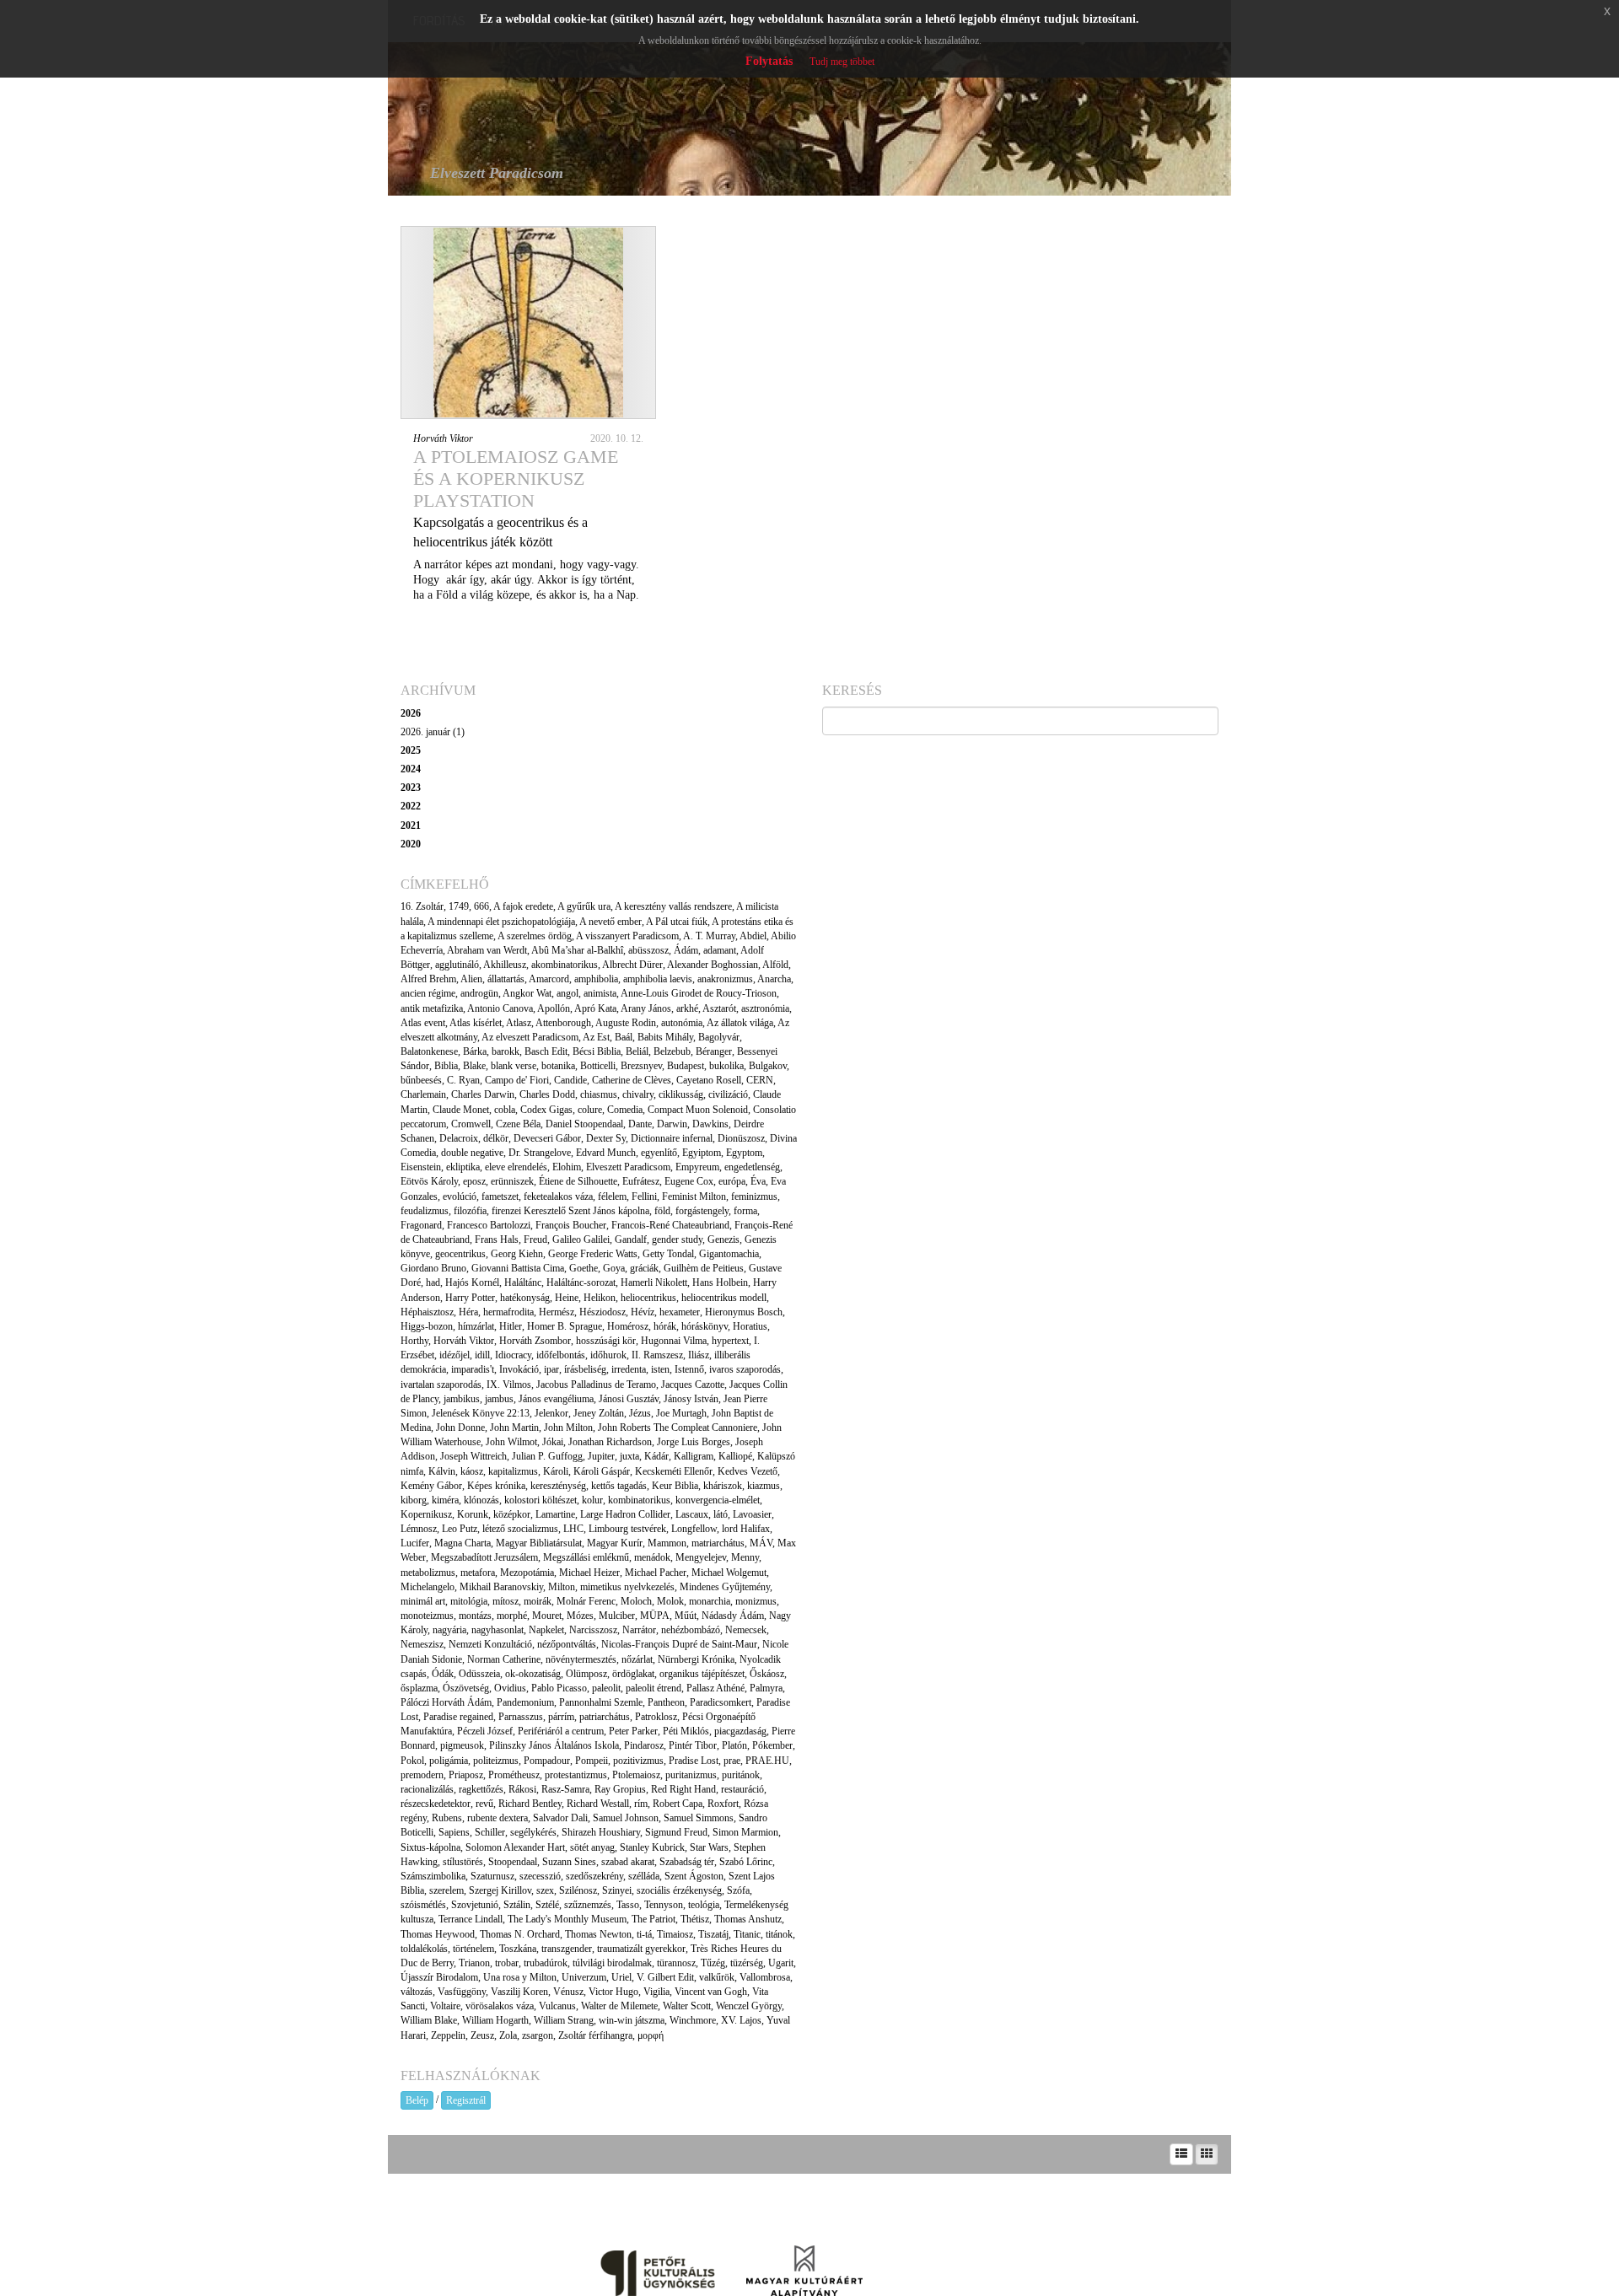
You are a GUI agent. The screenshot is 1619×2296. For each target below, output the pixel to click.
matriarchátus (718, 1543)
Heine (567, 1298)
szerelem (446, 1890)
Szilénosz (578, 1890)
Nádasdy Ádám (733, 1616)
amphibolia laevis (658, 979)
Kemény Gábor (431, 1486)
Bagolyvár (719, 1037)
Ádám (686, 950)
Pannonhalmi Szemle (601, 1702)
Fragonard (421, 1225)
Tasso (628, 1905)
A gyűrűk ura (584, 906)
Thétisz (695, 1919)
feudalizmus (425, 1211)
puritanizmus (691, 1775)
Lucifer (415, 1543)
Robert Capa (678, 1804)
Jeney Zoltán (599, 1413)
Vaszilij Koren (519, 1992)
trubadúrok (546, 1963)
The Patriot (654, 1919)
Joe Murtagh (681, 1413)
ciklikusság (681, 1094)
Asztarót (719, 1008)
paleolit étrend (654, 1688)
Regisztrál (466, 2100)
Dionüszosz (741, 1138)
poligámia (449, 1761)
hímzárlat (476, 1326)
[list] (1181, 2154)
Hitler (511, 1326)
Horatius (750, 1326)
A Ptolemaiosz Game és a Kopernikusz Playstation (516, 479)
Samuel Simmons (699, 1818)
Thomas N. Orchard (520, 1934)
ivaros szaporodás (745, 1369)
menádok (652, 1557)
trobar (507, 1963)
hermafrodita (508, 1312)
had (433, 1282)
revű (484, 1804)
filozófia (470, 1211)
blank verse (514, 1066)
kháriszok (723, 1486)
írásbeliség (585, 1369)
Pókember (772, 1745)
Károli (556, 1471)
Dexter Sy (606, 1138)
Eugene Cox (689, 1181)
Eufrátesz (641, 1181)
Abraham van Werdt (487, 950)
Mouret (547, 1616)
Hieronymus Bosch (744, 1312)
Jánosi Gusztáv (629, 1399)
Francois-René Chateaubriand (670, 1225)
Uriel (621, 1977)
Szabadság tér (687, 1862)
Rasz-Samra (565, 1789)
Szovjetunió (475, 1905)
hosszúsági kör (606, 1341)
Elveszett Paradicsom (628, 1167)
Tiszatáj (713, 1934)
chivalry (638, 1094)
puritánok (741, 1775)
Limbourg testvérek (627, 1529)
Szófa (738, 1890)
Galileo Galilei (581, 1239)
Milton (562, 1587)
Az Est (596, 1037)
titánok (779, 1934)
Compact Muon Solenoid (698, 1110)
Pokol (412, 1761)
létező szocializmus (520, 1529)
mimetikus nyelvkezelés (627, 1587)
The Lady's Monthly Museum (567, 1919)
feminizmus (754, 1196)
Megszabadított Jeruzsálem (484, 1557)
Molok (670, 1601)
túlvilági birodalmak (612, 1963)
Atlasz (519, 1023)
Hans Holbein (720, 1282)
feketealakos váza (558, 1196)
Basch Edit (546, 1051)
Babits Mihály (665, 1037)
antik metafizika (432, 1008)
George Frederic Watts (593, 1254)
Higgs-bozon (427, 1326)
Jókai (553, 1442)
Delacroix (459, 1138)
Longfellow (694, 1529)
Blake (474, 1066)
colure (590, 1110)
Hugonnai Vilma (674, 1341)
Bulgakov (768, 1066)
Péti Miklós (686, 1731)
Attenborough (563, 1023)
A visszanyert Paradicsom (627, 936)
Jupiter (601, 1456)
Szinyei (617, 1890)
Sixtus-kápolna (430, 1847)
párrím (561, 1717)
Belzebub (672, 1051)
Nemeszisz (422, 1644)
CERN (760, 1080)
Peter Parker (633, 1731)
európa (732, 1181)
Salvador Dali (560, 1818)
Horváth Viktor (443, 438)
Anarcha (774, 979)
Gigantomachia (729, 1254)
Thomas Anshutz (748, 1919)
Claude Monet (461, 1110)
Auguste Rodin (626, 1023)
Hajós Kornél (472, 1282)
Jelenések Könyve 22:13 (481, 1413)
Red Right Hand (683, 1789)
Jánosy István (691, 1399)
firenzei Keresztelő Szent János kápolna (570, 1211)
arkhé (687, 1008)
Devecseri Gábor (547, 1138)
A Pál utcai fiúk (677, 922)
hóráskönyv (705, 1326)
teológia (704, 1905)
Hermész (557, 1312)
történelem (473, 1949)
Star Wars (709, 1847)
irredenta (629, 1369)
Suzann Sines (569, 1862)
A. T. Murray (709, 936)
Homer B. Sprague (565, 1326)
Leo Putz (460, 1529)
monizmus (756, 1601)
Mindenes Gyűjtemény (725, 1587)
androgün (479, 993)
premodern (422, 1775)
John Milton (568, 1428)
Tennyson (664, 1905)
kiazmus (764, 1486)
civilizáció (728, 1094)
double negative (472, 1153)
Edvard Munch (606, 1153)
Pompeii (592, 1761)
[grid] (1207, 2154)
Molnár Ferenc (586, 1601)
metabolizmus (428, 1573)
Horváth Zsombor (535, 1341)
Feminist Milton (694, 1196)
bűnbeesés (421, 1080)
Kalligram (694, 1456)
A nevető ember (610, 922)
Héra (468, 1312)
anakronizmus (725, 979)
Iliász (699, 1355)
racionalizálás (427, 1789)
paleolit (606, 1688)
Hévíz (643, 1312)
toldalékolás (424, 1949)
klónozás (481, 1500)
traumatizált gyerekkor (641, 1949)
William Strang (564, 2020)
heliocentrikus (648, 1298)
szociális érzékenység (679, 1890)
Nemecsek (746, 1630)
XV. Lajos (741, 2020)
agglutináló (457, 965)
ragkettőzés (481, 1789)
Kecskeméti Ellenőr (674, 1471)
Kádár (656, 1456)
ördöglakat (633, 1674)
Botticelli (598, 1066)
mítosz (506, 1601)
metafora (478, 1573)
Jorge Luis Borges (694, 1442)
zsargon (538, 2035)
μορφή (651, 2035)
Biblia (446, 1066)
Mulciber (617, 1616)
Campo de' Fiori (517, 1080)
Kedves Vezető (748, 1471)
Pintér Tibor (693, 1745)
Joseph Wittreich (473, 1456)
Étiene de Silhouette (578, 1181)
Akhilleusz (505, 965)
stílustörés (463, 1862)
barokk (506, 1051)
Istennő (689, 1369)
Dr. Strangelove (540, 1153)
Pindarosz (644, 1745)
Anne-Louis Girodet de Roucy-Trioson (699, 993)
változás (417, 1992)
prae (732, 1761)
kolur (592, 1500)
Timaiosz (675, 1934)
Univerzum (584, 1977)
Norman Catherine (504, 1659)
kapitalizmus (513, 1471)
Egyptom (744, 1153)
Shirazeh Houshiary (601, 1832)
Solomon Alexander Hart (515, 1847)
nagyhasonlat (498, 1630)
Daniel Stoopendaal (584, 1124)
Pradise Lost (694, 1761)
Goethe (584, 1268)
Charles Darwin (483, 1094)
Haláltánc (523, 1282)
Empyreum (697, 1167)
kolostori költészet (541, 1500)
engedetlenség (752, 1167)
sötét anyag (592, 1847)
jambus (499, 1399)
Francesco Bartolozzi (489, 1225)
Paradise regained (458, 1717)
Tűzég (713, 1963)
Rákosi (522, 1789)
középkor (512, 1514)
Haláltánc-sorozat (581, 1282)
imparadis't (473, 1369)
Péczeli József (485, 1731)
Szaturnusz (492, 1876)
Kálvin (442, 1471)
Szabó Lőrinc (746, 1862)
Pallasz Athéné (715, 1688)
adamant (720, 950)
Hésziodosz (602, 1312)
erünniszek (512, 1181)
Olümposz (586, 1674)
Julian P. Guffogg (547, 1456)
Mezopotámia (527, 1573)
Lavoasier (752, 1514)
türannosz (676, 1963)
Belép (417, 2100)
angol (567, 993)
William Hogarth (495, 2020)
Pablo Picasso (559, 1688)
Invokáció (519, 1369)
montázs (475, 1616)
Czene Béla (518, 1124)
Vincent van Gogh (711, 1992)
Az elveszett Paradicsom (530, 1037)
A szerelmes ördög (535, 936)
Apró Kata (595, 1008)
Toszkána (518, 1949)
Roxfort (723, 1804)
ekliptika (463, 1167)
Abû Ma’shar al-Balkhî (577, 950)
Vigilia (656, 1992)
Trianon (474, 1963)
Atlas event (423, 1023)
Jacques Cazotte (693, 1385)
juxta (629, 1456)
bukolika (726, 1066)
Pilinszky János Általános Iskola (554, 1745)
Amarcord (549, 979)
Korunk (473, 1514)
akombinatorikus (565, 965)
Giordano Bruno (433, 1268)
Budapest (686, 1066)
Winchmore (693, 2020)
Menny (745, 1557)
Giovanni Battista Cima (518, 1268)
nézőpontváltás (567, 1644)
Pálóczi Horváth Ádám (446, 1702)
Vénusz (568, 1992)
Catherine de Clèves (632, 1080)
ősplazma (419, 1688)
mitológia (469, 1601)
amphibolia (596, 979)
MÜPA (655, 1616)
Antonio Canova (500, 1008)
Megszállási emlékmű (586, 1557)
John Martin (514, 1428)
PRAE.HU (767, 1761)
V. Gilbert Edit (665, 1977)
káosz (472, 1471)
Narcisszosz (593, 1630)
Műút (686, 1616)
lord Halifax (746, 1529)
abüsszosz (648, 950)
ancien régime (428, 993)
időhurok (608, 1355)
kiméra (445, 1500)
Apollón (554, 1008)
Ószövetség (466, 1688)
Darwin (672, 1124)
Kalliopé (735, 1456)
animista (600, 993)
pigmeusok (462, 1745)
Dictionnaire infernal (672, 1138)
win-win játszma (632, 2020)
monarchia (710, 1601)
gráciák (644, 1268)
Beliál (637, 1051)
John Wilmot (511, 1442)
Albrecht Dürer (632, 965)
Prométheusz (514, 1775)
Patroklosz (656, 1717)
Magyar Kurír (615, 1543)
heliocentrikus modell (724, 1298)
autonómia (682, 1023)
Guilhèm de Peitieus (704, 1268)
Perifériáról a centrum (561, 1731)
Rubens (447, 1818)
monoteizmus (427, 1616)
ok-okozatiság (533, 1674)
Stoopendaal (513, 1862)
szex (545, 1890)
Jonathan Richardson (610, 1442)
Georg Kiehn (517, 1254)
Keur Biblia (675, 1486)
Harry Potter (470, 1298)
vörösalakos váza (500, 2006)
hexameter (680, 1312)
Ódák (443, 1674)
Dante (640, 1124)
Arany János (646, 1008)
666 (481, 906)
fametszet (500, 1196)
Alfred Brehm (428, 979)
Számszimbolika (433, 1876)
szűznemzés (588, 1905)
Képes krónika (496, 1486)
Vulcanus (557, 2006)
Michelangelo (428, 1587)
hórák (665, 1326)
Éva (758, 1181)
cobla (505, 1110)
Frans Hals (497, 1239)
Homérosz (628, 1326)
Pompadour (547, 1761)
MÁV (761, 1543)
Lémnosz (419, 1529)
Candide (570, 1080)
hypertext (730, 1341)
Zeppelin (448, 2035)
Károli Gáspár (602, 1471)
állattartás (506, 979)
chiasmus (599, 1094)
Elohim (567, 1167)
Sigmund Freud (676, 1832)
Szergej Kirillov (500, 1890)
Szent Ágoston (694, 1876)
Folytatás (769, 61)
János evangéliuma (556, 1399)
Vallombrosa (765, 1977)
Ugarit (781, 1963)
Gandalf (631, 1239)
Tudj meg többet (842, 62)
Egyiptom (702, 1153)
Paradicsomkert (721, 1702)
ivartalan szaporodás (441, 1385)
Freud (535, 1239)
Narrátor (639, 1630)
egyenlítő (659, 1153)
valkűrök (717, 1977)
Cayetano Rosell (709, 1080)
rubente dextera (498, 1818)
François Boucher (571, 1225)
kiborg (414, 1500)
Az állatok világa (740, 1023)
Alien (471, 979)
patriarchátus (605, 1717)
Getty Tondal (668, 1254)
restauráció (742, 1789)
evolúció (460, 1196)
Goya (614, 1268)
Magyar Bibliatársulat (539, 1543)
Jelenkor (551, 1413)
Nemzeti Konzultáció (490, 1644)
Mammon (667, 1543)
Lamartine (555, 1514)
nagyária (449, 1630)
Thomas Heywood (438, 1934)
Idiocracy (513, 1355)
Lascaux (692, 1514)
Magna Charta (463, 1543)
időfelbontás (561, 1355)
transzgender (567, 1949)
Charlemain (423, 1094)
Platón (734, 1745)
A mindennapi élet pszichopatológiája (501, 922)
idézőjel (455, 1355)
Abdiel (753, 936)
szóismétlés (423, 1905)
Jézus (640, 1413)
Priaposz (466, 1775)
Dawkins (710, 1124)
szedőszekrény (594, 1876)
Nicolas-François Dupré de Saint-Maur (679, 1644)
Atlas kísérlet (476, 1023)
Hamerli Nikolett (654, 1282)
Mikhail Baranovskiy (501, 1587)
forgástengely (702, 1211)
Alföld (775, 965)
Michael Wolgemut (729, 1573)
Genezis (723, 1239)
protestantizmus (576, 1775)
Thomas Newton (598, 1934)
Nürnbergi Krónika (696, 1659)
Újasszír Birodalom (439, 1977)
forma (745, 1211)
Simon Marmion (745, 1832)
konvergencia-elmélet (718, 1500)
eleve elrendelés (516, 1167)
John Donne (460, 1428)
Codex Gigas (546, 1110)
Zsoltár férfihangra (595, 2035)
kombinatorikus (639, 1500)
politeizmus (496, 1761)
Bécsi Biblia (597, 1051)
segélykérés (533, 1832)
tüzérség (747, 1963)
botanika (558, 1066)
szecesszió (540, 1876)
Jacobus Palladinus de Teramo (596, 1385)
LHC (573, 1529)
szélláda (644, 1876)
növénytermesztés (581, 1659)
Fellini (644, 1196)
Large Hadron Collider (625, 1514)
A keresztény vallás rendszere (673, 906)
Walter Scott (687, 2006)
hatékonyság (525, 1298)
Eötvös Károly (429, 1181)
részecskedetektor (436, 1804)
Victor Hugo (613, 1992)
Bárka (475, 1051)
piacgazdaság (740, 1731)
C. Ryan (463, 1080)
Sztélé (547, 1905)
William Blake (429, 2020)
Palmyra (766, 1688)
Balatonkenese (429, 1051)
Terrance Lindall (471, 1919)
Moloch (636, 1601)
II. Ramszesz (657, 1355)
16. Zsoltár (422, 906)
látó (721, 1514)
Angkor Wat (527, 993)
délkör (496, 1138)
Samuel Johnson (626, 1818)
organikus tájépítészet (702, 1674)
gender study (677, 1239)
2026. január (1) (433, 732)
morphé (512, 1616)
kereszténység (558, 1486)
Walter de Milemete (619, 2006)
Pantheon (666, 1702)
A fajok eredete (523, 906)
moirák (538, 1601)
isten (660, 1369)
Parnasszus (521, 1717)
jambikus (462, 1399)
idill (482, 1355)
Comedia (625, 1110)
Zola (508, 2035)
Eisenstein (421, 1167)
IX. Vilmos (509, 1385)
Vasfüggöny (462, 1992)
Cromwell (471, 1124)
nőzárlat (637, 1659)
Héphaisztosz (427, 1312)
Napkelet (546, 1630)
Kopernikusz (426, 1514)
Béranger (714, 1051)
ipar (551, 1369)
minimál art (423, 1601)
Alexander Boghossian (713, 965)
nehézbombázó (691, 1630)
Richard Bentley (530, 1804)
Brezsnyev (641, 1066)
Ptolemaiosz (636, 1775)
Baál (624, 1037)
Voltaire (445, 2006)
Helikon (600, 1298)
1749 (459, 906)
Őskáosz (767, 1674)
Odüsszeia (479, 1674)
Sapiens (454, 1832)
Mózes (580, 1616)
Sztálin (517, 1905)
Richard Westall (598, 1804)
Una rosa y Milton (520, 1977)
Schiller (490, 1832)
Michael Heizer (589, 1573)
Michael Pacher (656, 1573)
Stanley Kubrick (652, 1847)
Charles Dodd (547, 1094)
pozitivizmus (638, 1761)
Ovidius (510, 1688)
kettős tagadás (619, 1486)
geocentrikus (460, 1254)
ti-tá (644, 1934)
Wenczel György (749, 2006)
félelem (612, 1196)
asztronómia (765, 1008)
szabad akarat (628, 1862)
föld (662, 1211)
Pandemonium (525, 1702)
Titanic (747, 1934)
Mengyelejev (701, 1557)
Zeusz (482, 2035)
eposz (474, 1181)
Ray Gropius (620, 1789)
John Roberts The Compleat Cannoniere (678, 1428)
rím (641, 1804)
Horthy (414, 1341)
